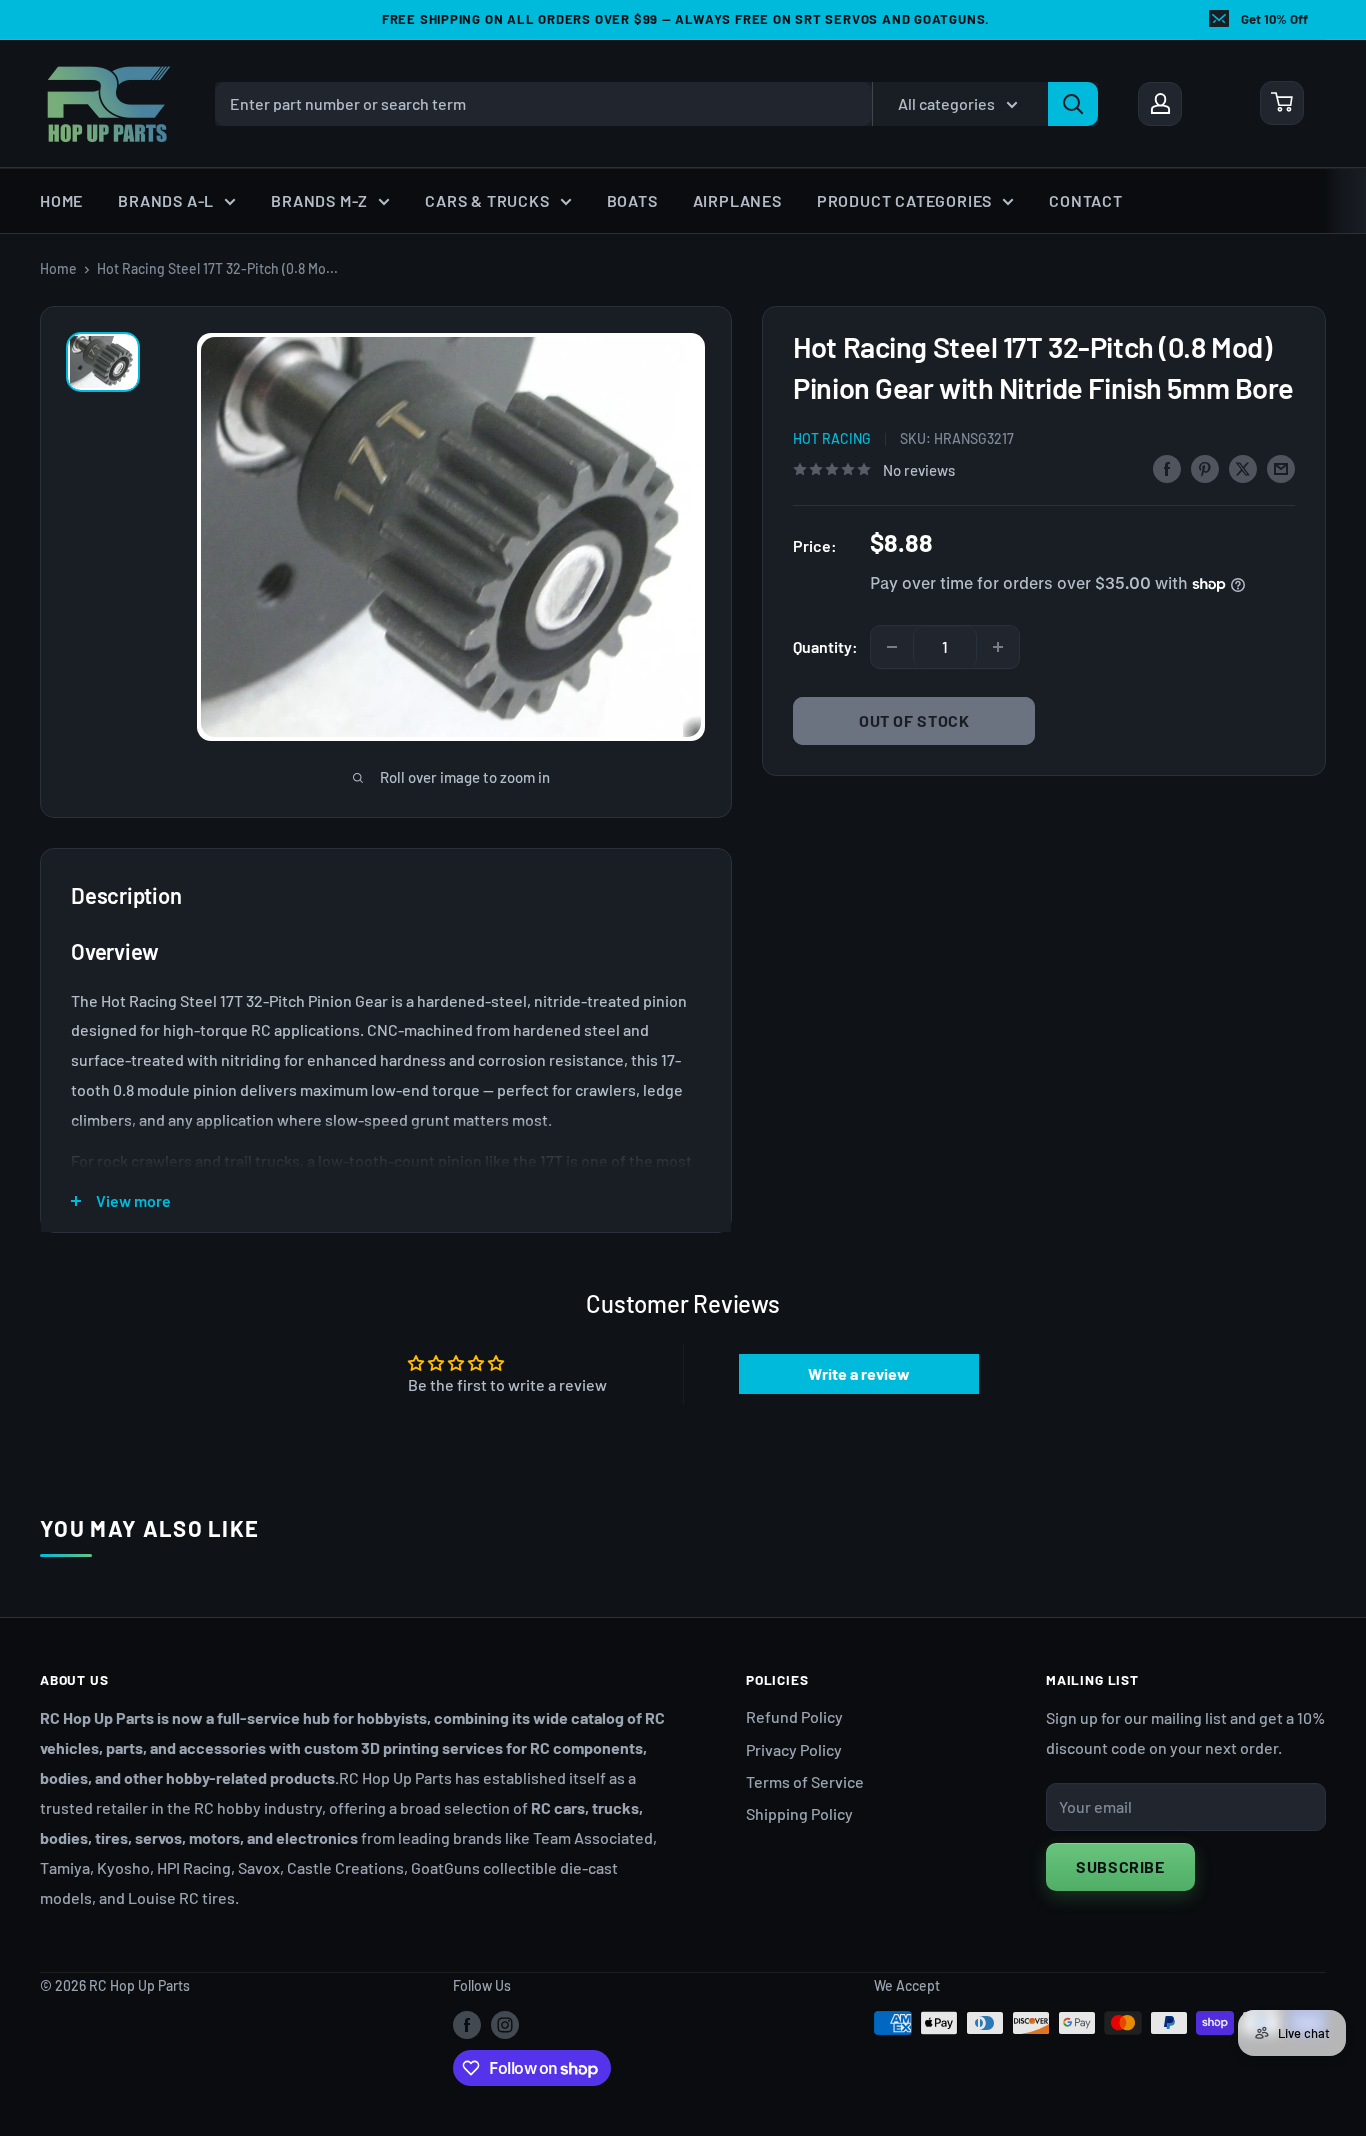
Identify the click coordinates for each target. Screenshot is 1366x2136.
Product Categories (904, 200)
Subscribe (1120, 1866)
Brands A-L (166, 200)
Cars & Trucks (487, 200)
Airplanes (737, 200)
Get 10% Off (1274, 19)
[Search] (1073, 103)
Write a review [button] (859, 1373)
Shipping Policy (799, 1813)
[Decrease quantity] (892, 647)
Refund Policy (794, 1716)
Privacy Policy (794, 1749)
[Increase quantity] (998, 647)
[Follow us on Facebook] (467, 2025)
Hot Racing (832, 438)
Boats (632, 200)
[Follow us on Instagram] (505, 2025)
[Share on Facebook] (1167, 467)
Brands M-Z (319, 200)
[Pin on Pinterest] (1205, 467)
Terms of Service (805, 1781)
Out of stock (914, 720)
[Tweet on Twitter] (1243, 467)
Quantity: (825, 646)
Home (61, 200)
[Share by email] (1281, 467)
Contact (1086, 200)
